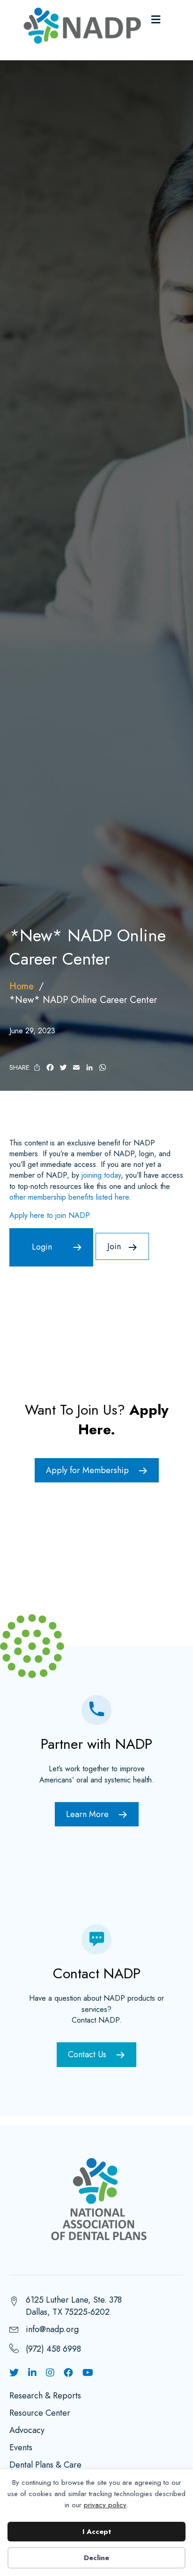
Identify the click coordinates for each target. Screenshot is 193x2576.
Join (114, 1246)
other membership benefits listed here (69, 1197)
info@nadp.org (52, 2329)
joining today (101, 1175)
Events (21, 2448)
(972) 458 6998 (53, 2349)
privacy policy (105, 2505)
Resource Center (40, 2414)
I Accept (97, 2532)
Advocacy (27, 2431)
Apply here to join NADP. (51, 1215)
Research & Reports (45, 2397)
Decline (96, 2558)
